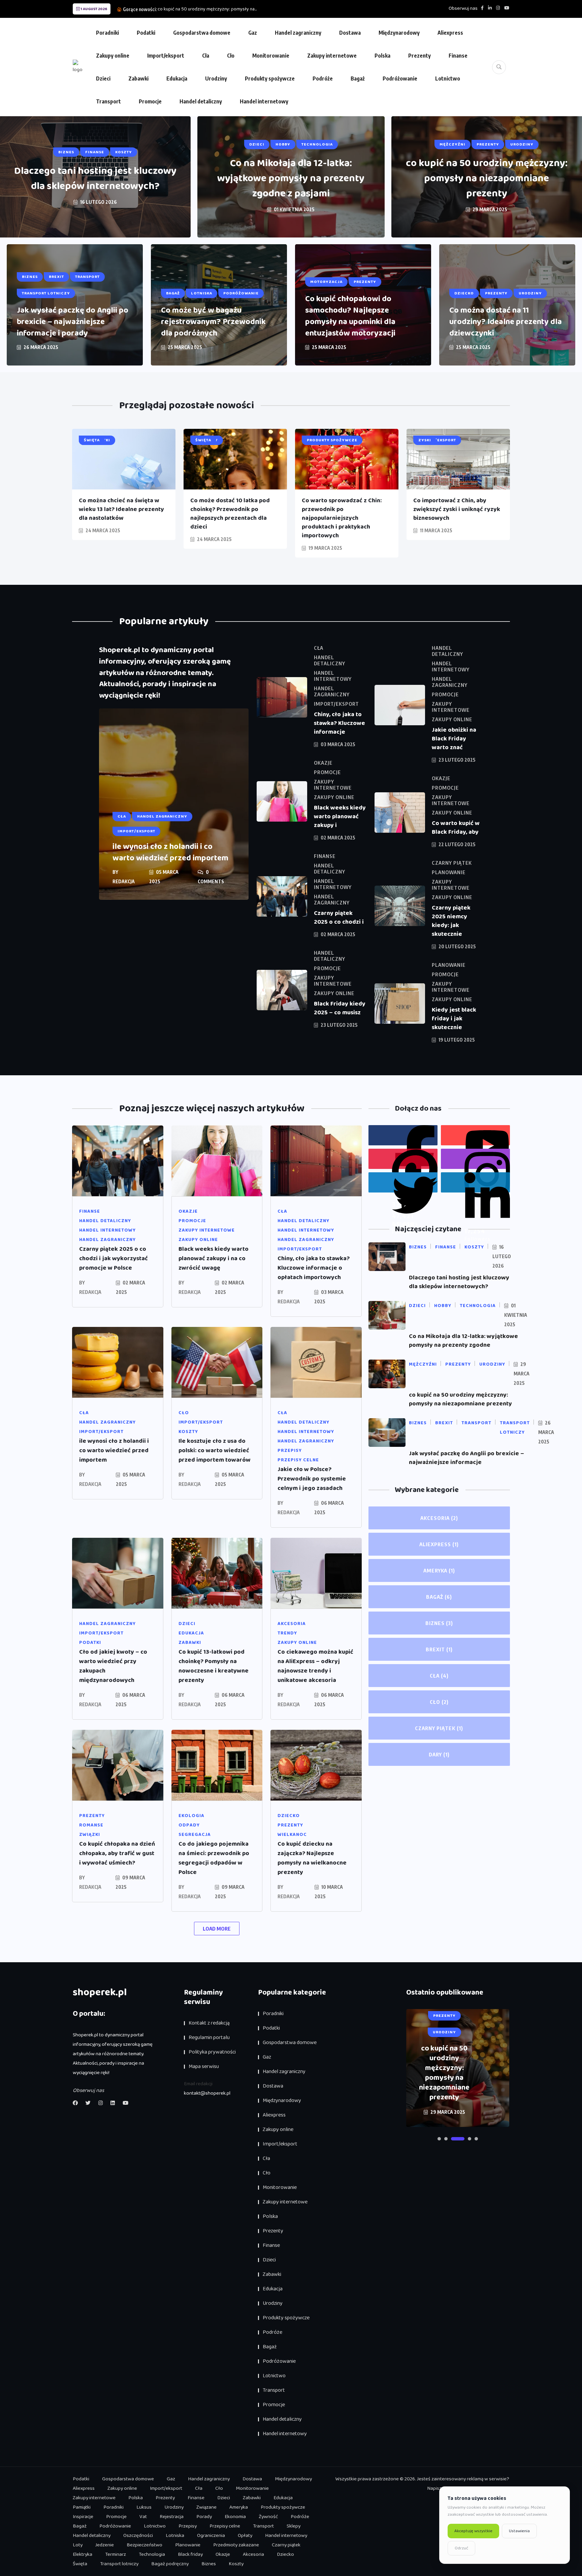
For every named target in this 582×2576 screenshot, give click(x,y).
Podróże (323, 78)
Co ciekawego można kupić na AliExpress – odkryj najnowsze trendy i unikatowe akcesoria (315, 1666)
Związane (206, 2507)
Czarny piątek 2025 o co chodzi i (339, 918)
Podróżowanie (400, 78)
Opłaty (245, 2536)
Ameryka (439, 1570)
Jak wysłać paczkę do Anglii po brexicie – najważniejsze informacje (466, 1458)
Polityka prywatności (212, 2052)
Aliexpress (450, 33)
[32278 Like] (403, 1135)
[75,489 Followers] (475, 1159)
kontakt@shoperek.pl (207, 2093)
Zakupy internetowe (332, 56)
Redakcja (124, 881)
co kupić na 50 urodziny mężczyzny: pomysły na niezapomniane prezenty (487, 179)
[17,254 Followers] (475, 1182)
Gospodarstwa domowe (202, 33)
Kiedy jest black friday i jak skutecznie (454, 1019)
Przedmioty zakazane (236, 2545)
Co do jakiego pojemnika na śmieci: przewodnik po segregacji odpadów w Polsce (214, 1858)
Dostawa (350, 33)
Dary (439, 1754)
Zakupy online (113, 56)
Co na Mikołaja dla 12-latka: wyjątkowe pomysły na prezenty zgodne (463, 1341)
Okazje (223, 2554)
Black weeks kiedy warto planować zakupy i (340, 817)
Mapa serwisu (204, 2066)
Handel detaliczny (201, 101)
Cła (206, 56)
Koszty (236, 2564)
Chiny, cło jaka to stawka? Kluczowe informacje (339, 723)
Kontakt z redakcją (209, 2023)
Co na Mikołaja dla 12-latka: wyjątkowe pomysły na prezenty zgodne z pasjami (291, 179)
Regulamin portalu (209, 2038)
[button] (439, 2139)
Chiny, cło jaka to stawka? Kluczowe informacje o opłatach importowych (314, 1268)
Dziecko (285, 2554)
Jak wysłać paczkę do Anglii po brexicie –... (200, 9)
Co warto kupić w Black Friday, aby (456, 828)
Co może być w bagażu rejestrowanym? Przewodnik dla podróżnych (213, 322)
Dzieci (103, 78)
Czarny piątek (439, 1728)
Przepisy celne (225, 2526)
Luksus (144, 2507)
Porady (204, 2517)
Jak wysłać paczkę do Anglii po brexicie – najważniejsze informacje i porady (73, 322)
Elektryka (83, 2554)
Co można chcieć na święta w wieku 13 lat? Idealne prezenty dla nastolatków (121, 509)
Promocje (150, 101)
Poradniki (107, 33)
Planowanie (188, 2545)
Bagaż (358, 78)
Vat (143, 2517)
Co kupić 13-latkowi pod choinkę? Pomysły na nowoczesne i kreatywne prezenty (214, 1666)
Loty (78, 2545)
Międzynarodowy (399, 33)
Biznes (439, 1623)
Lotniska (175, 2536)
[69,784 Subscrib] (475, 1135)
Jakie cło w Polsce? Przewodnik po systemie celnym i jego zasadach (312, 1479)
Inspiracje (83, 2517)
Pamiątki (82, 2507)
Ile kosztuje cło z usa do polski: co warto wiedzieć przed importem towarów (215, 1451)
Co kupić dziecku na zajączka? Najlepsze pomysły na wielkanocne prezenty (312, 1858)
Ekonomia (235, 2517)
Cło (231, 56)
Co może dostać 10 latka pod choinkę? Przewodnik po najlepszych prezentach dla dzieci (230, 514)
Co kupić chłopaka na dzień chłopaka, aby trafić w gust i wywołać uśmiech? (117, 1853)
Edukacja (177, 78)
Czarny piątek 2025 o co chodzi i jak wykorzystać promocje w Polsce (114, 1259)
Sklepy (294, 2526)
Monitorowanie (271, 56)
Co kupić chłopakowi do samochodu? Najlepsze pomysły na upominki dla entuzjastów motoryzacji (350, 316)
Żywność (268, 2517)
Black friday (190, 2554)
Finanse (458, 56)
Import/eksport (166, 56)
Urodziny (216, 78)
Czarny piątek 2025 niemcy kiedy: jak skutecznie (451, 921)
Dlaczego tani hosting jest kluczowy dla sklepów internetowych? (95, 179)
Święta (80, 2564)
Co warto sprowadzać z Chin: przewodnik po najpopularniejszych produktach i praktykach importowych (342, 518)
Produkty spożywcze (270, 78)
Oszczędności (138, 2536)
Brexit (439, 1649)
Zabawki (138, 78)
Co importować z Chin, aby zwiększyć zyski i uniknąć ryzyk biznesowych (457, 509)
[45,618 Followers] (403, 1182)
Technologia (152, 2554)
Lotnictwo (448, 78)
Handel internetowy (264, 101)
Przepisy (188, 2526)
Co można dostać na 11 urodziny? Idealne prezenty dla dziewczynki (506, 322)
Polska (382, 56)
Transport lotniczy (119, 2564)
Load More (217, 1929)
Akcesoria (439, 1518)
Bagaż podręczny (170, 2564)
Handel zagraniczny (298, 33)
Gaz (253, 33)
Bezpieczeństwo (144, 2545)
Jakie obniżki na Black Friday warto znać (454, 739)
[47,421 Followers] (403, 1159)
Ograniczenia (211, 2536)
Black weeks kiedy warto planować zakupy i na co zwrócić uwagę (214, 1259)
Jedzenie (105, 2545)
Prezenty (419, 56)
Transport (108, 101)
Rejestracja (172, 2517)
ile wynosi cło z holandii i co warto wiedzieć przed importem (170, 852)
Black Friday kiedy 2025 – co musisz (340, 1008)
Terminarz (116, 2554)
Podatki (146, 33)
